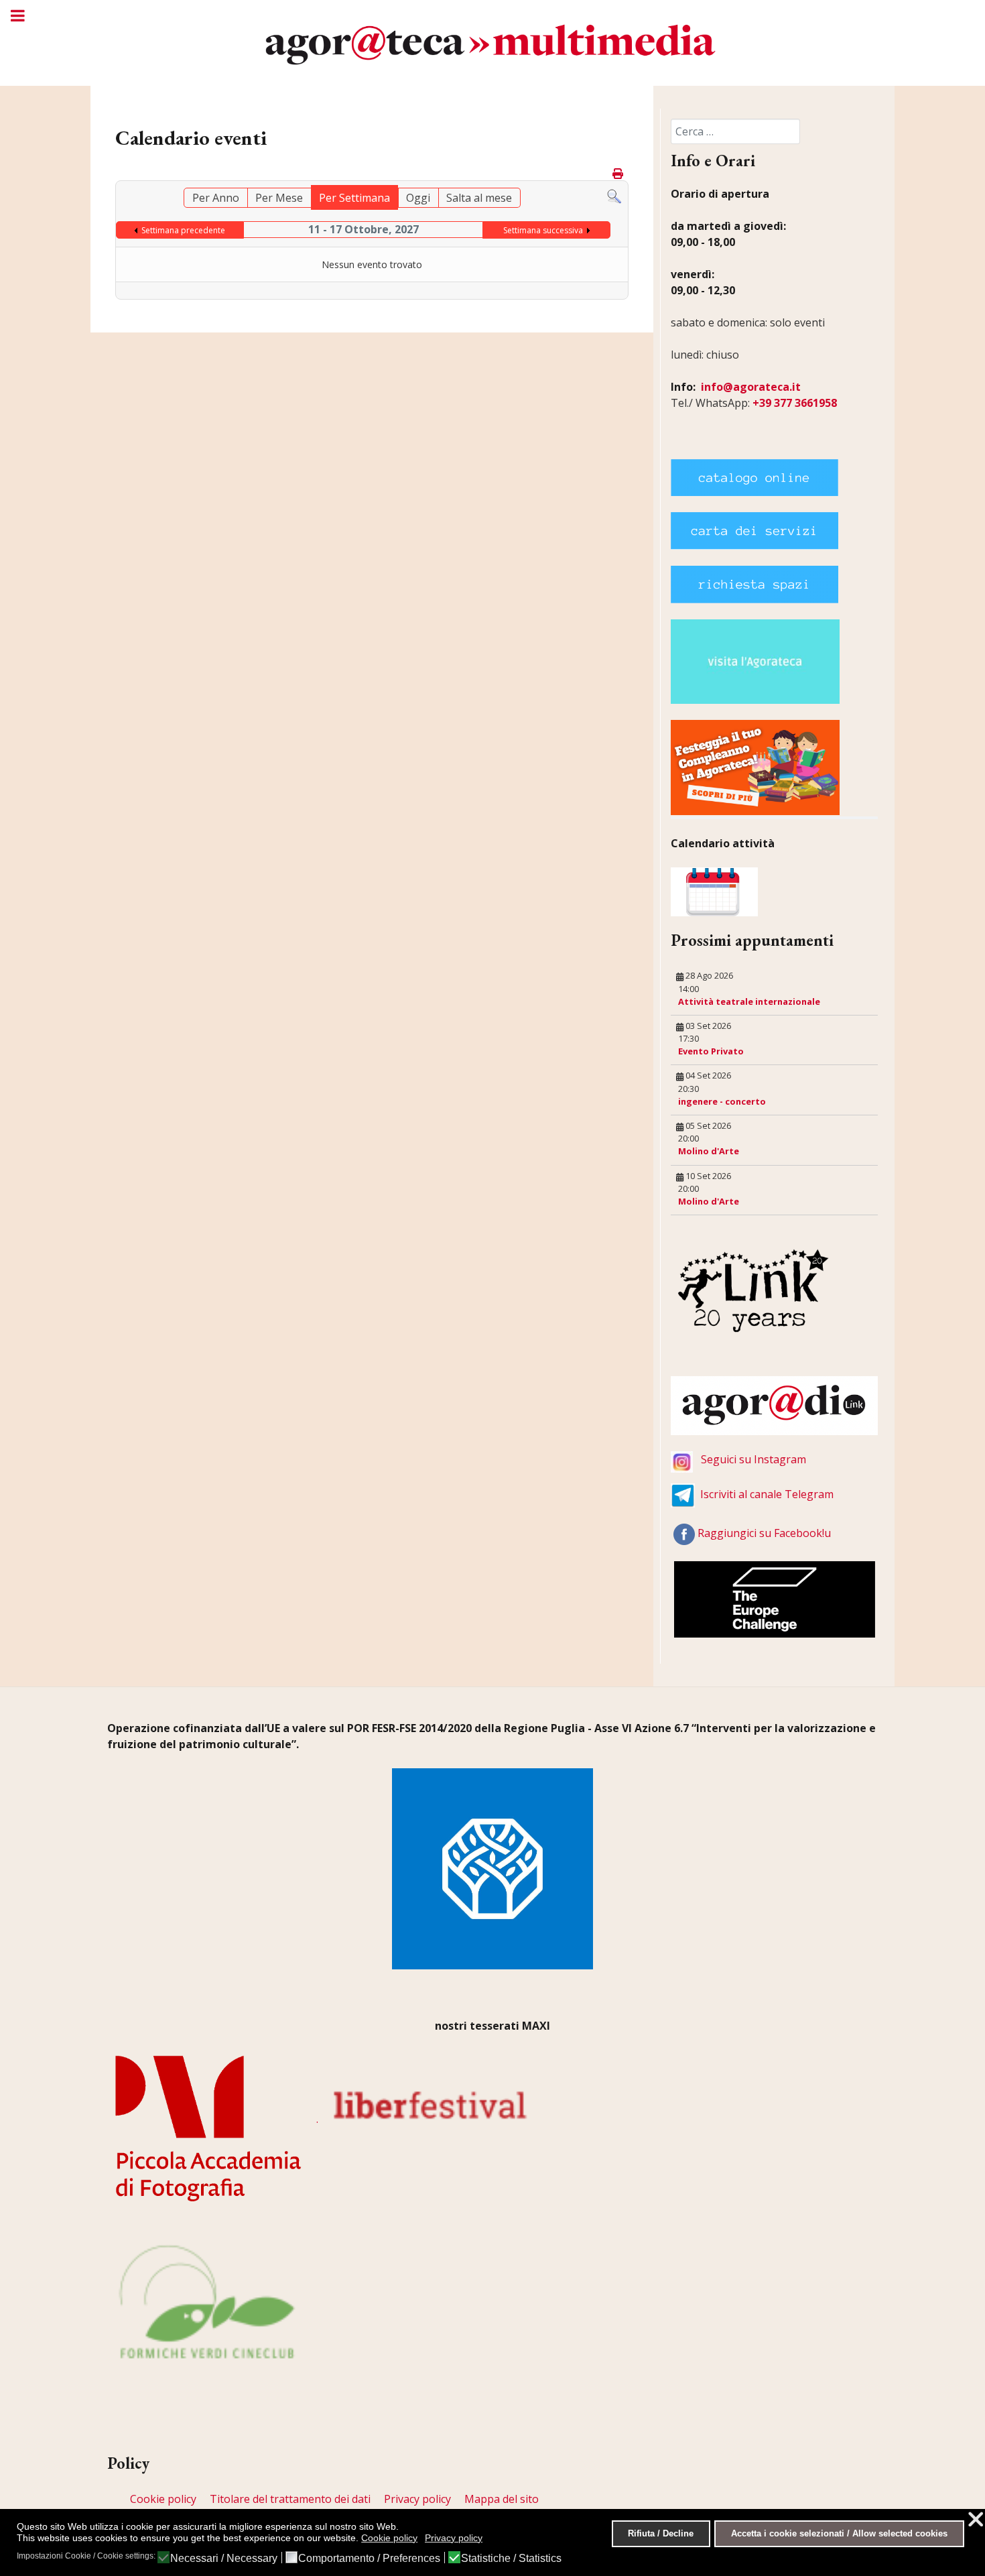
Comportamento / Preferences (369, 2559)
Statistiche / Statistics (511, 2559)
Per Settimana (354, 198)
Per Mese (279, 198)
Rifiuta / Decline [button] (661, 2534)
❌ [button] (976, 2519)
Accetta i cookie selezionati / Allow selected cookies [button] (839, 2534)
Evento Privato (711, 1051)
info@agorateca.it (751, 387)
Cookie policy (163, 2499)
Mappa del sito (502, 2499)
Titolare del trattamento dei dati (290, 2499)
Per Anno (216, 198)
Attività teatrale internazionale (749, 1001)
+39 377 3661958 (795, 403)
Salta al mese (479, 198)
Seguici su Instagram (753, 1459)
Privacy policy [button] (454, 2538)
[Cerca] (614, 196)
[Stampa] (619, 174)
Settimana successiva (543, 230)
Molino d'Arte (709, 1151)
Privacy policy (417, 2499)
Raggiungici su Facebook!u (764, 1533)
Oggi (418, 198)
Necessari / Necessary (224, 2559)
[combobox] (735, 131)
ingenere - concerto (722, 1101)
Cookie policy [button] (389, 2538)
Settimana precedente (183, 230)
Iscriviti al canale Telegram (767, 1494)
